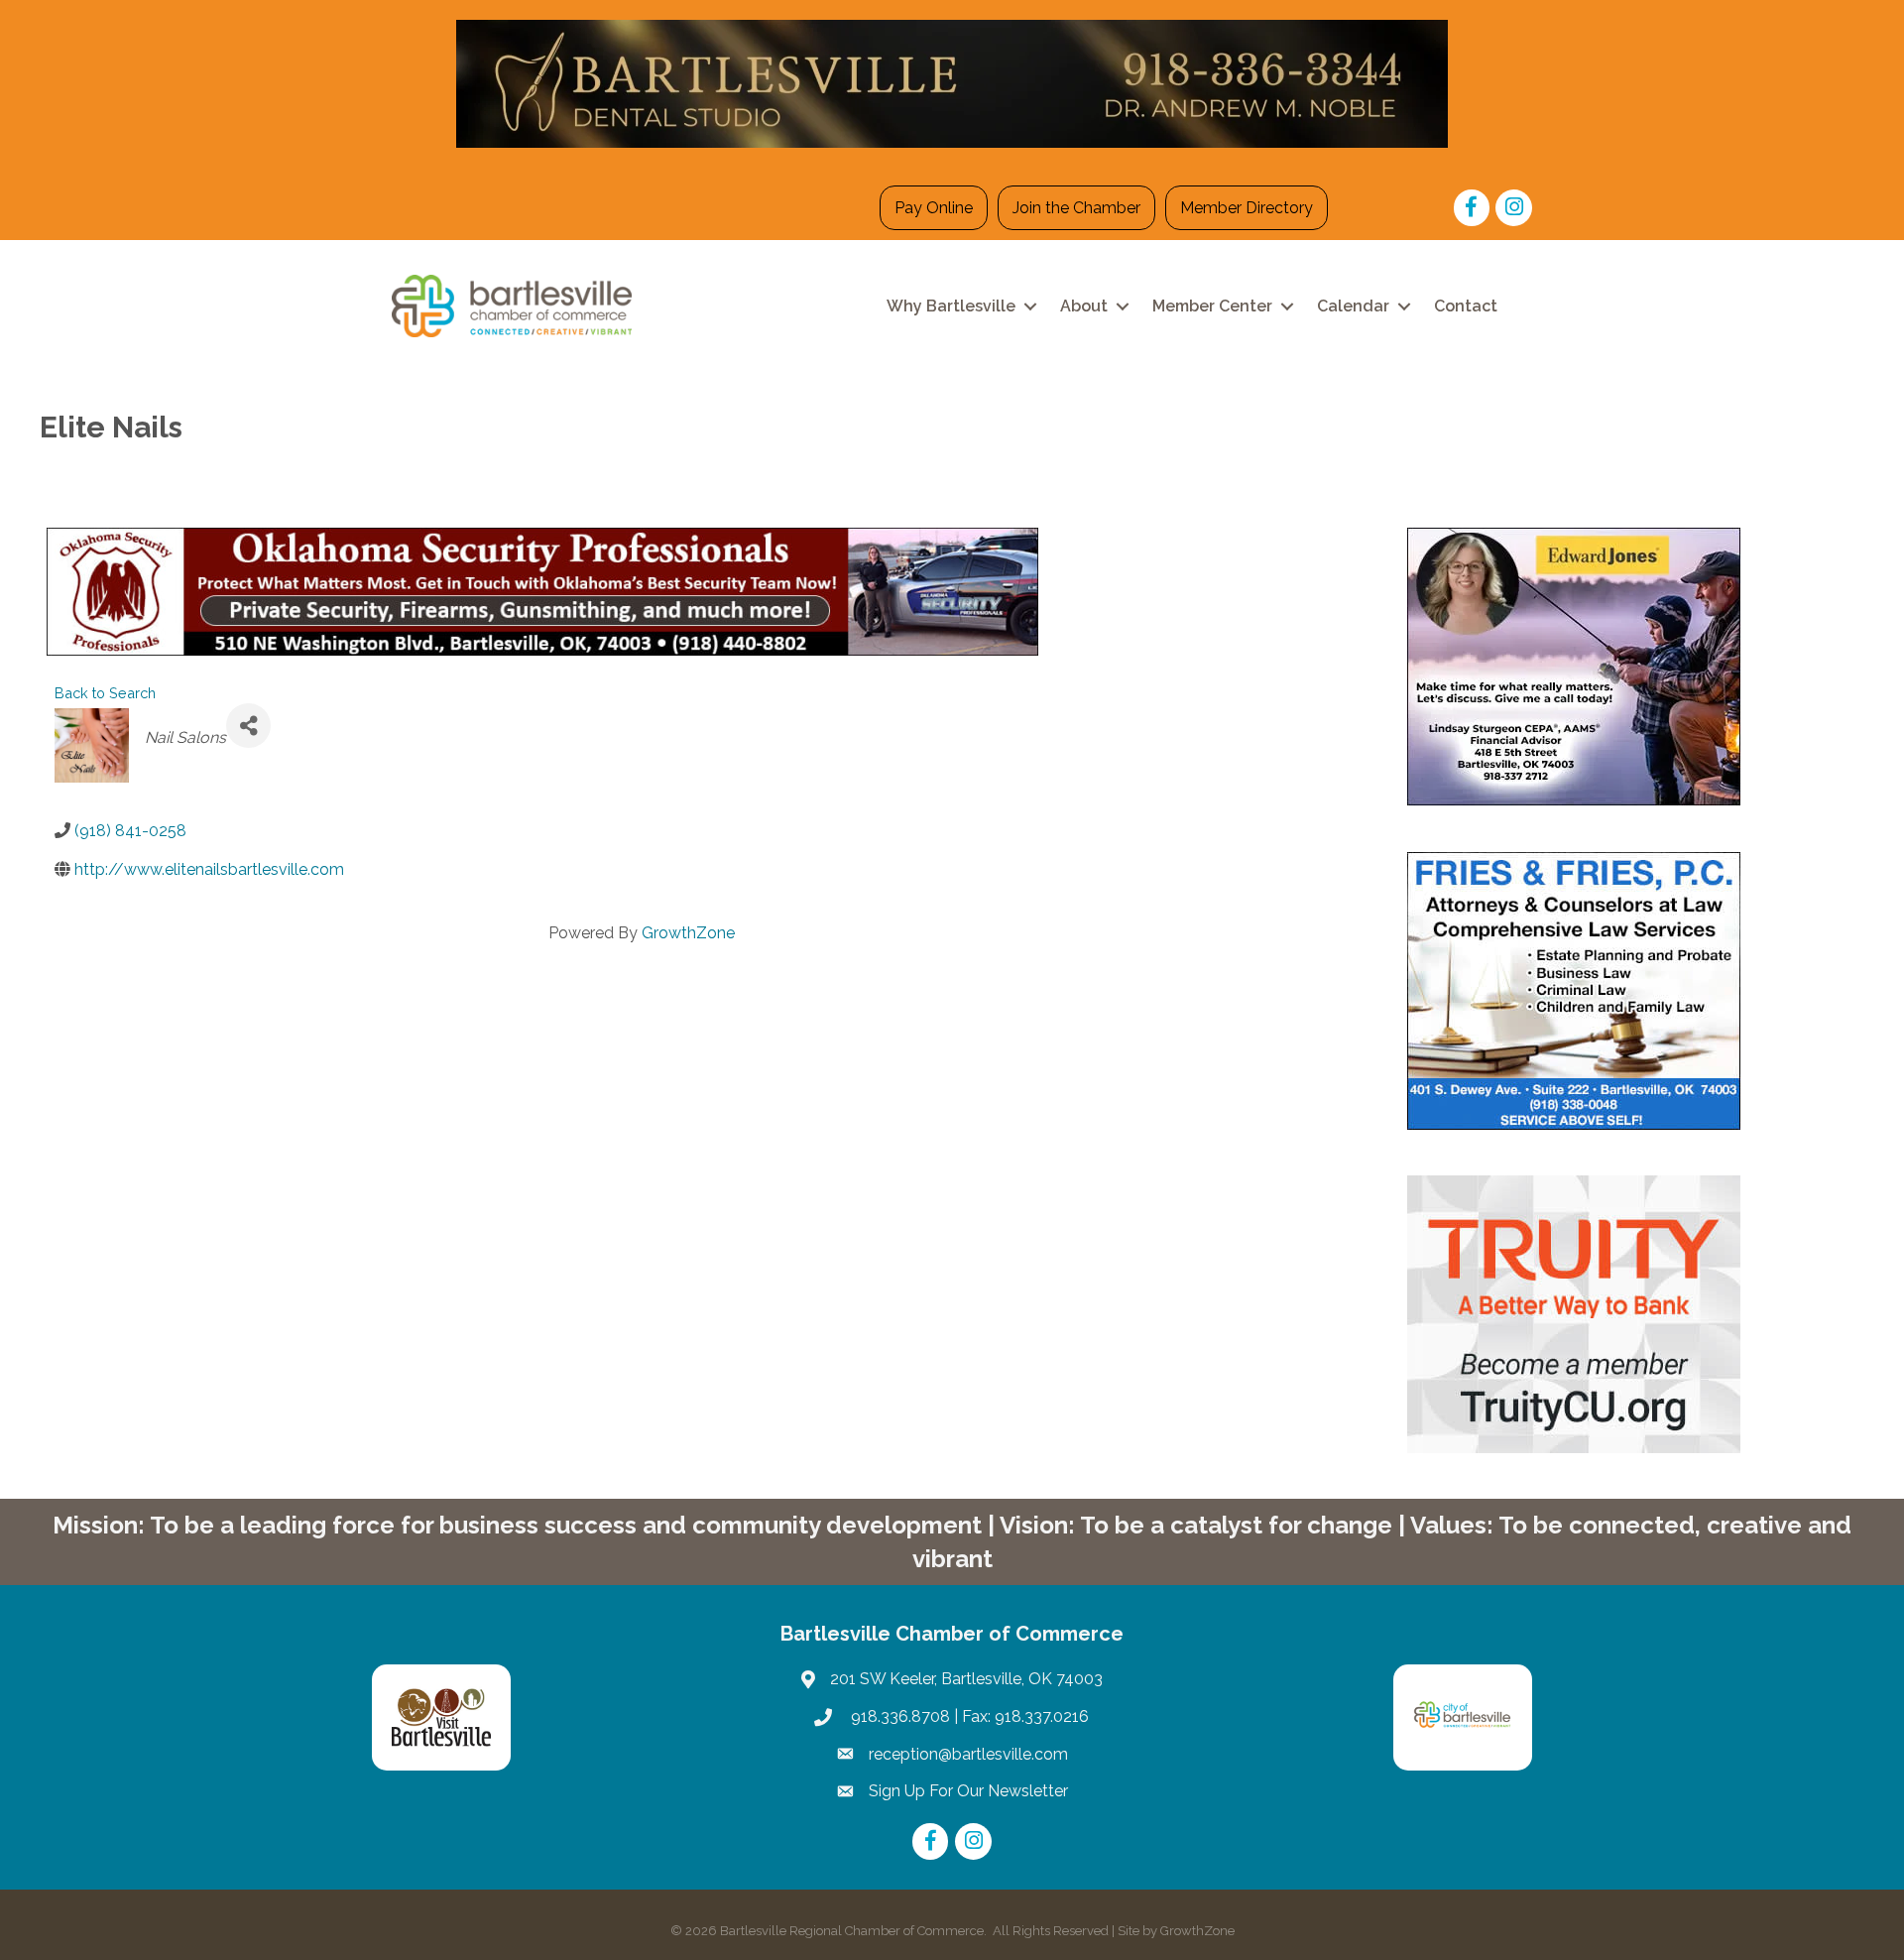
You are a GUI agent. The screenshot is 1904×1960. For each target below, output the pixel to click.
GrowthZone (688, 933)
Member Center (1212, 306)
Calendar (1353, 306)
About (1084, 306)
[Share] (248, 726)
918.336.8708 (898, 1716)
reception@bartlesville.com (968, 1754)
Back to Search (105, 693)
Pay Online (934, 208)
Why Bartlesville (951, 306)
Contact (1466, 306)
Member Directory (1247, 208)
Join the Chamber (1076, 208)
